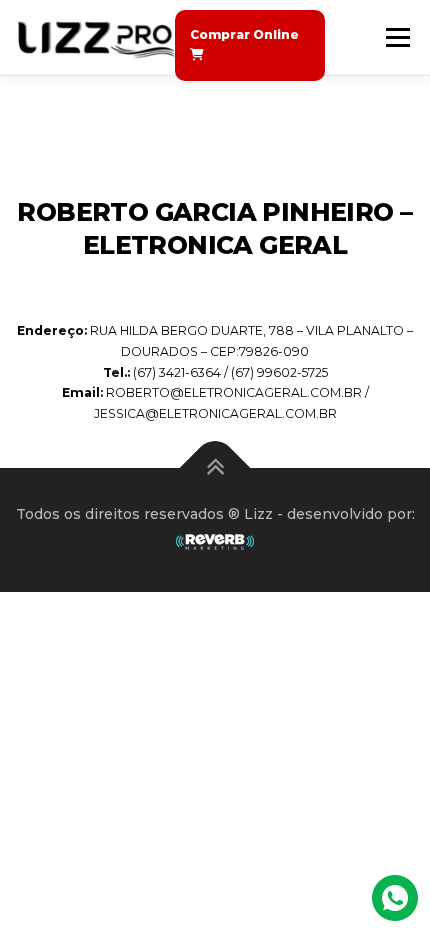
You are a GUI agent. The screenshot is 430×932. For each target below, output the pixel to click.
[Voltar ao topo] (215, 468)
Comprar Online (244, 34)
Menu (397, 37)
